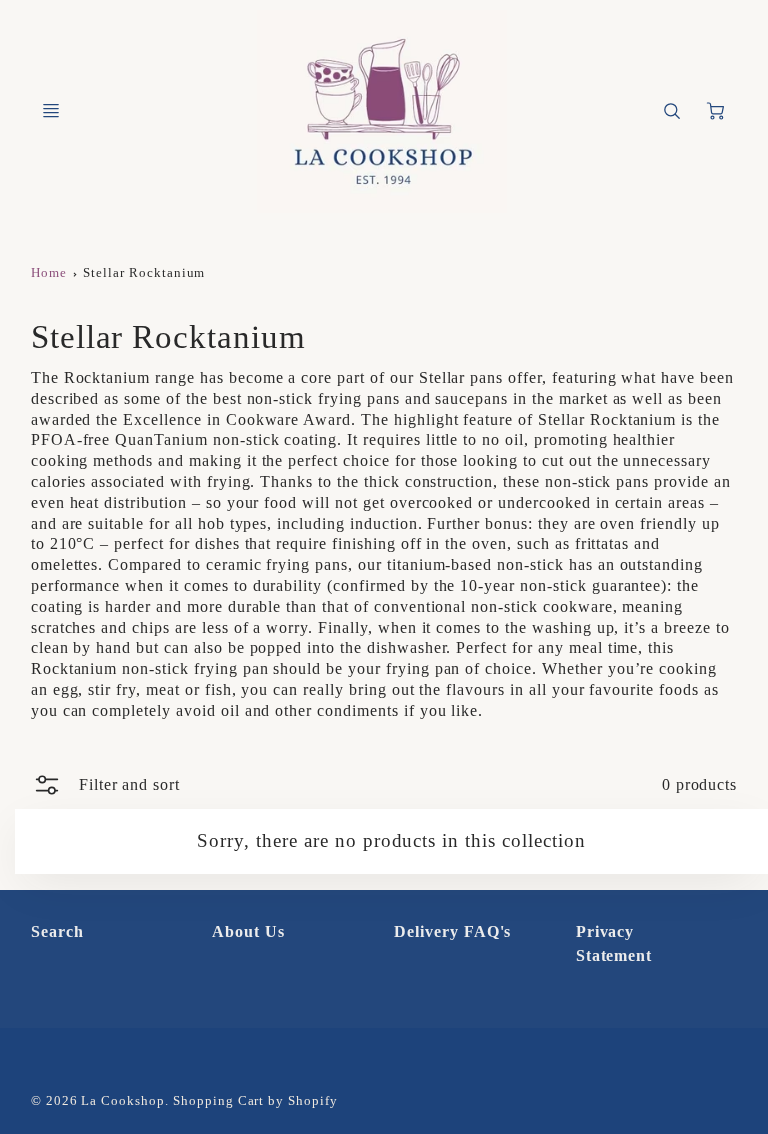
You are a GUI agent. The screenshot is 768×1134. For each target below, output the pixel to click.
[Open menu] (51, 111)
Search (57, 931)
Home (49, 273)
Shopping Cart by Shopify (255, 1101)
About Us (248, 931)
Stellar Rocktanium (144, 273)
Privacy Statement (614, 943)
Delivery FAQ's (452, 931)
